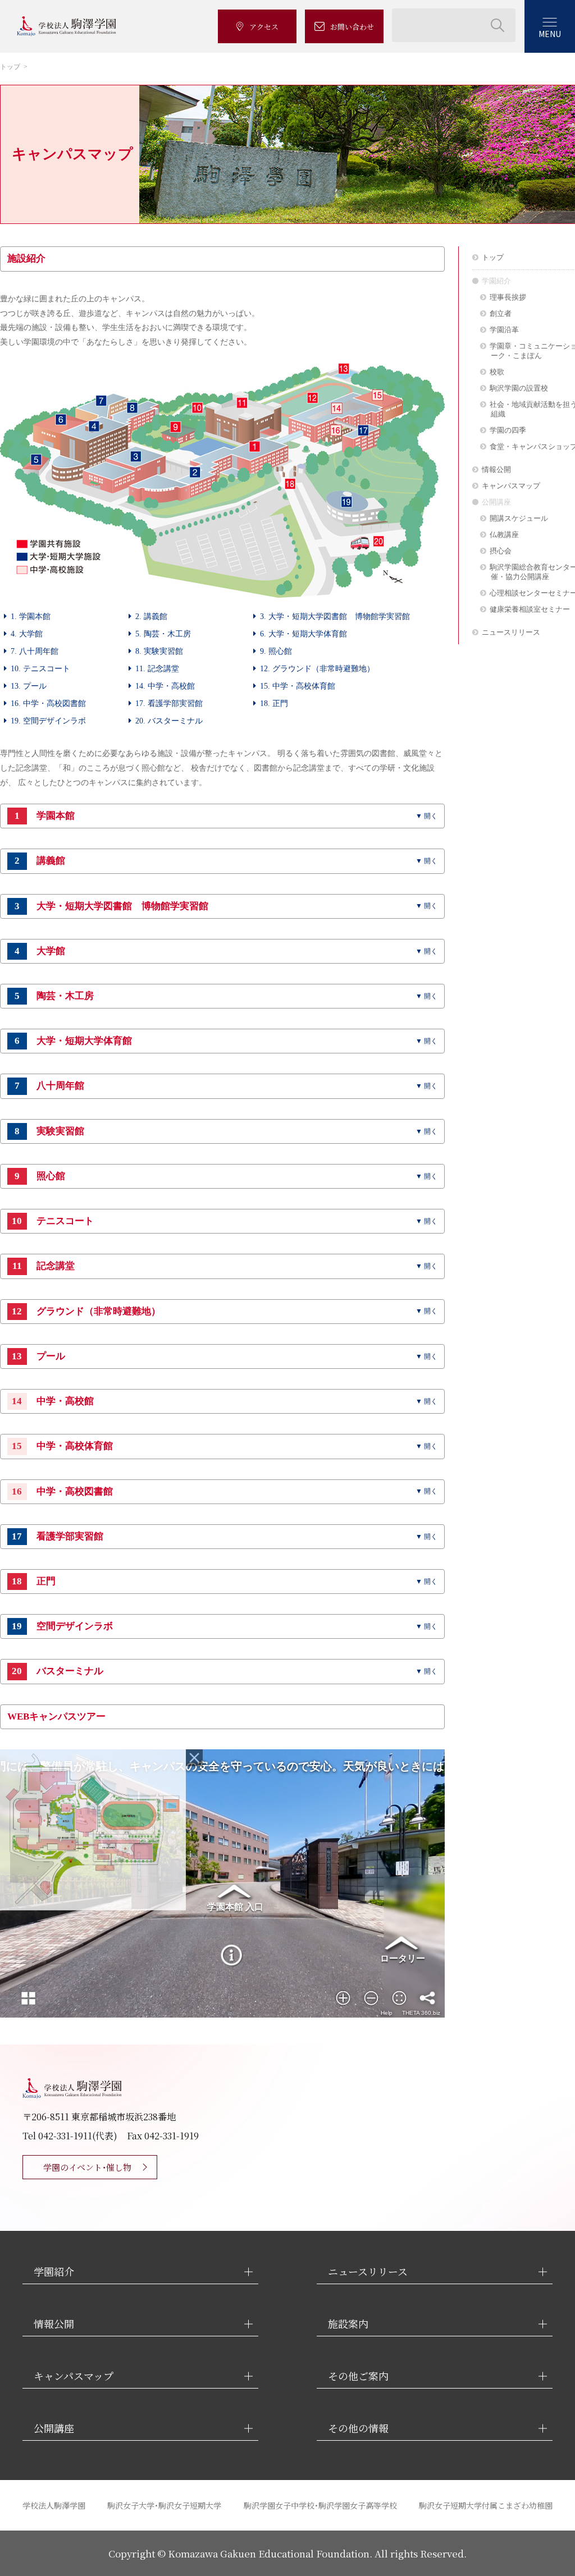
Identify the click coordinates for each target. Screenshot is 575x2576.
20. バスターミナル (169, 721)
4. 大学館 (27, 634)
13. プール (29, 686)
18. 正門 (274, 703)
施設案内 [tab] (348, 2324)
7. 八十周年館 (35, 651)
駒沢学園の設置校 (519, 388)
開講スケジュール (519, 518)
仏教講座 (504, 535)
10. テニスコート (40, 668)
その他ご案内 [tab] (358, 2376)
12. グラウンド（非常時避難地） (317, 668)
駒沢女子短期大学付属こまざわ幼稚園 (486, 2505)
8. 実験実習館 (159, 651)
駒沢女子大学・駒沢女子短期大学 (164, 2505)
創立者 (501, 313)
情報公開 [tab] (54, 2324)
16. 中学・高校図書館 (48, 703)
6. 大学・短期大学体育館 (304, 634)
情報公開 (496, 469)
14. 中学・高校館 (165, 686)
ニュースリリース (511, 632)
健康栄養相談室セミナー (530, 609)
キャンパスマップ (511, 486)
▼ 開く (426, 816)
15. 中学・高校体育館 (298, 686)
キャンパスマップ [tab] (74, 2376)
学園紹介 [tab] (54, 2272)
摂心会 (501, 551)
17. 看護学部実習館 (169, 703)
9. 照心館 (276, 651)
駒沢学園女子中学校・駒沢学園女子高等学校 (320, 2505)
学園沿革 (504, 330)
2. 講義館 (151, 616)
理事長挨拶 (508, 297)
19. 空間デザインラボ (48, 721)
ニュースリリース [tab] (368, 2272)
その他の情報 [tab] (358, 2428)
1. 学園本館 (31, 616)
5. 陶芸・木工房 (163, 634)
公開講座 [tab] (54, 2428)
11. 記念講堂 (157, 668)
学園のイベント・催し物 (87, 2167)
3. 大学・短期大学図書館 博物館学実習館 (335, 616)
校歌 (497, 372)
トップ (10, 67)
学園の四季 (508, 430)
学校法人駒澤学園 (54, 2505)
